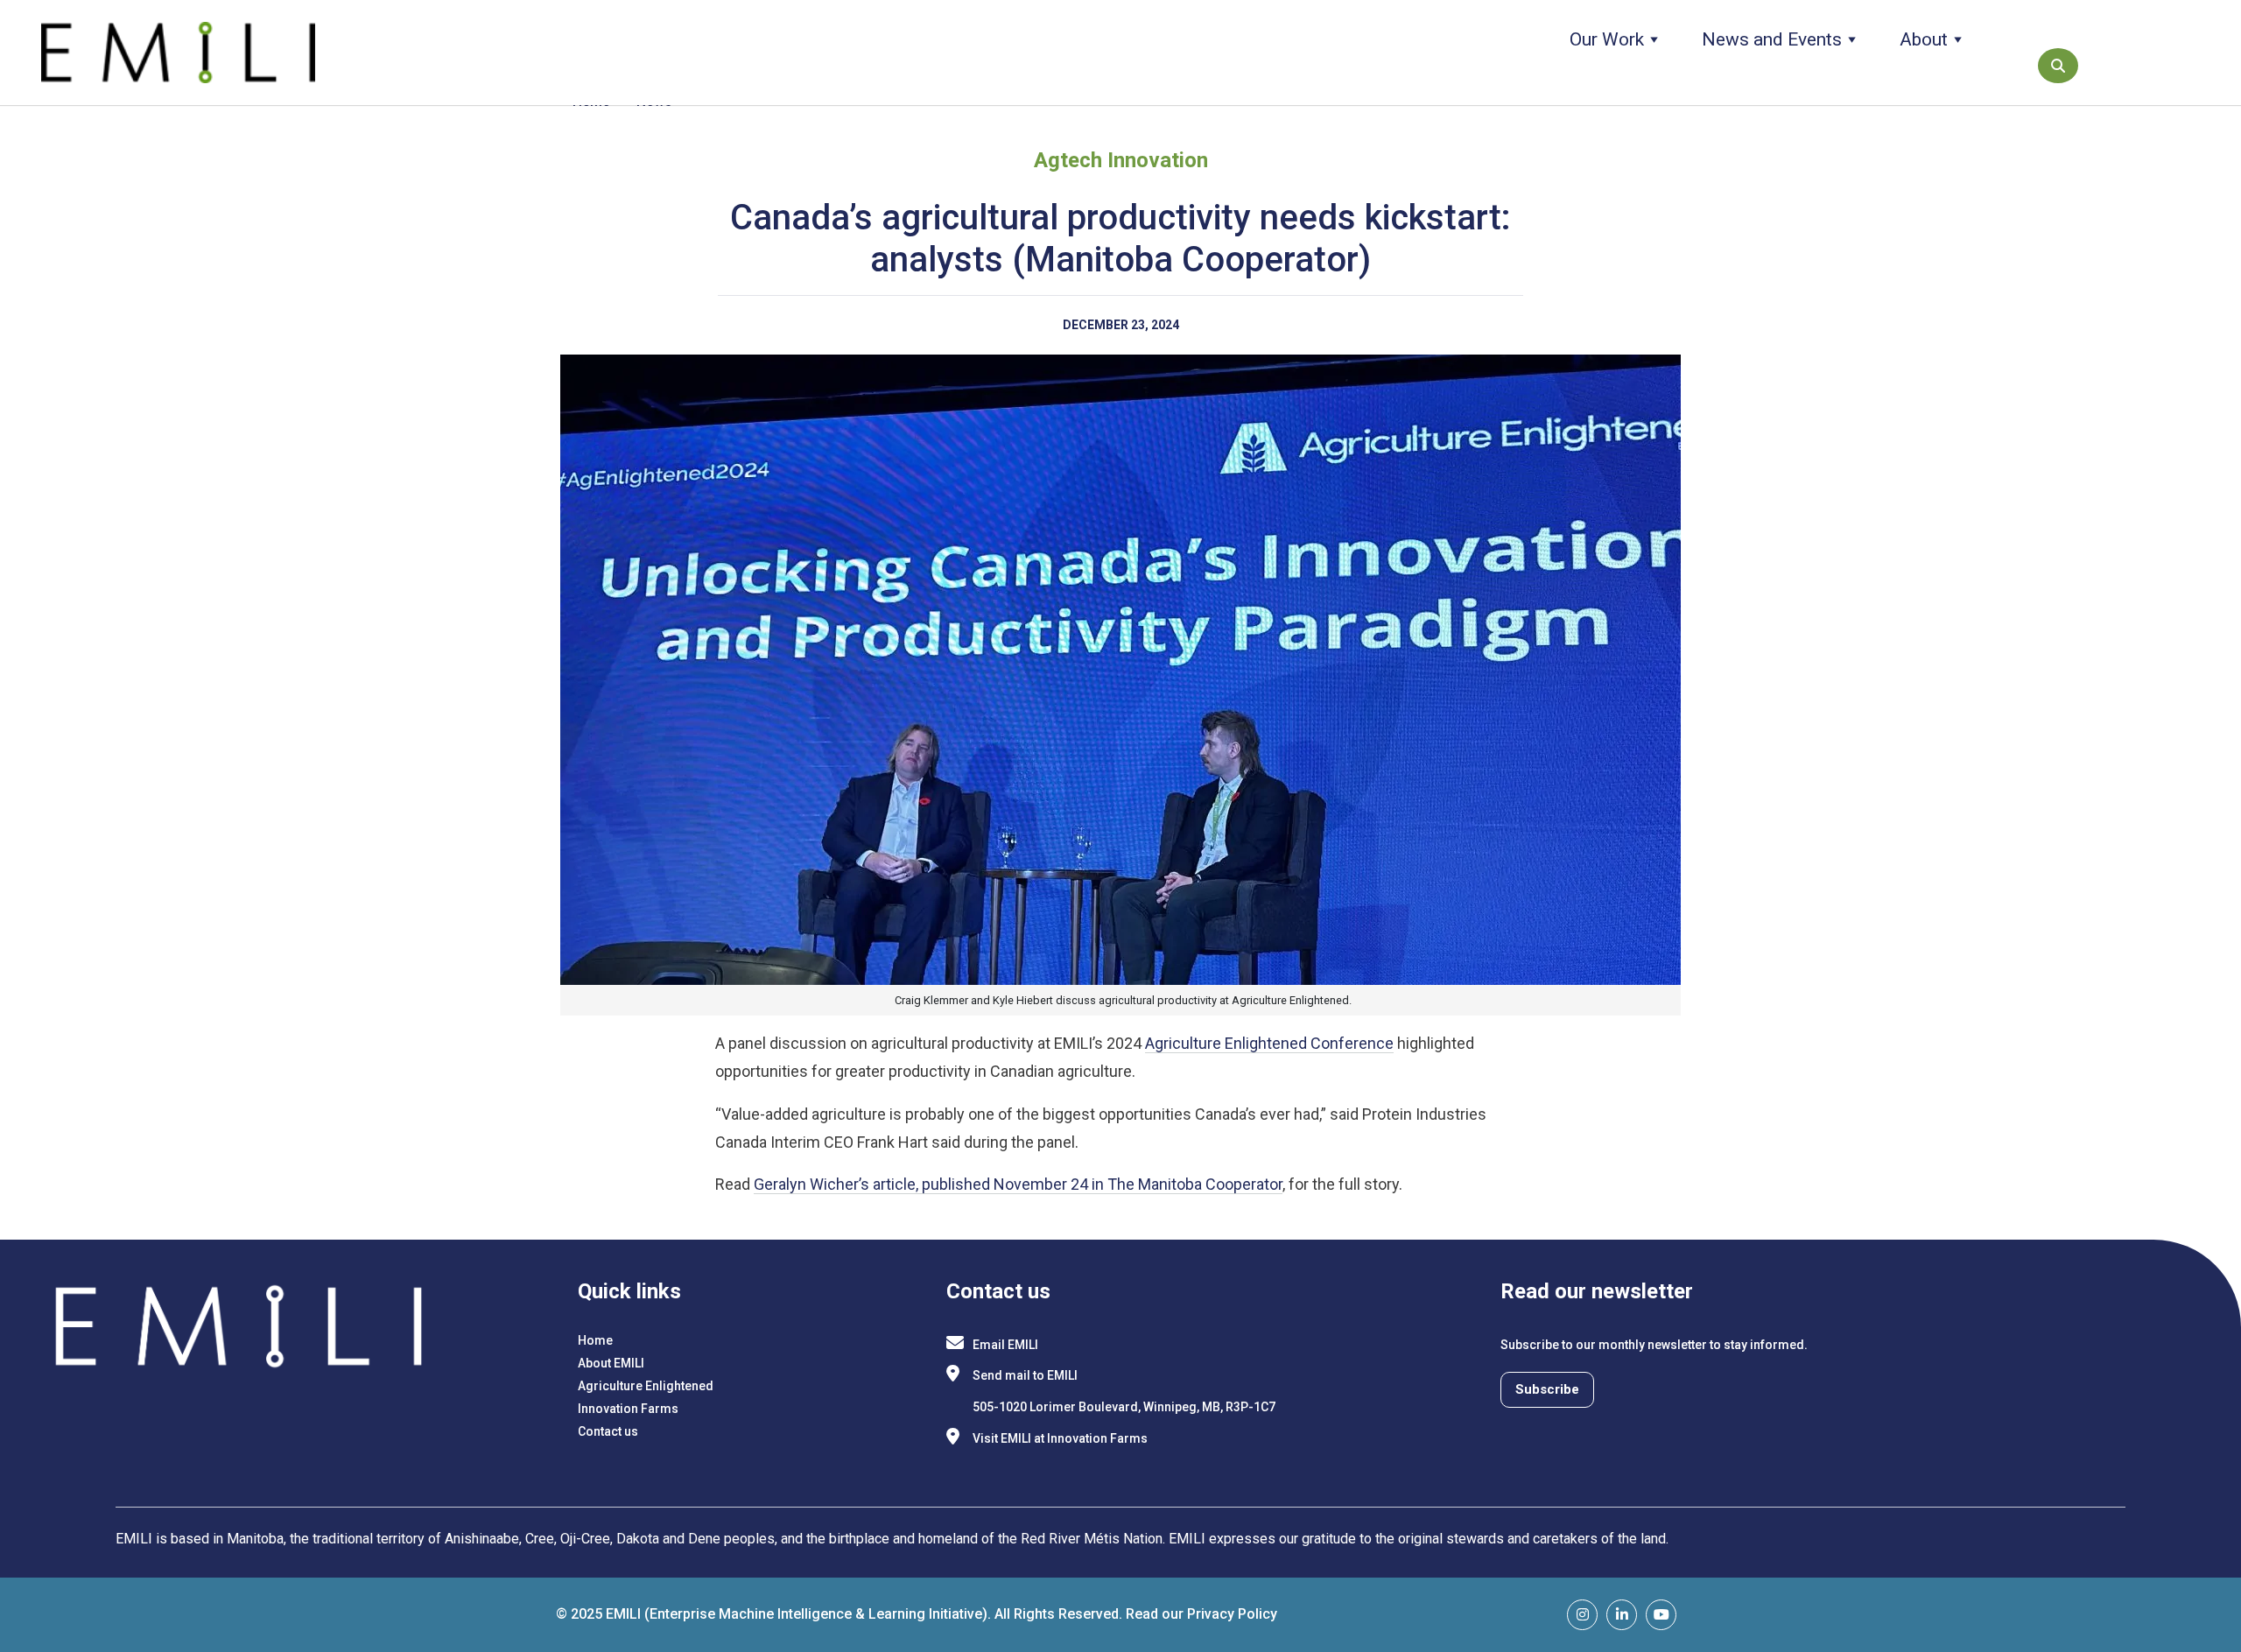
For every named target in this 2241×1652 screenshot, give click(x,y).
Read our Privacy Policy (1201, 1614)
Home (595, 1340)
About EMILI (611, 1363)
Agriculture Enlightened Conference (1269, 1043)
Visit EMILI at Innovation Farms (1060, 1438)
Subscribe (1547, 1389)
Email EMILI (1005, 1345)
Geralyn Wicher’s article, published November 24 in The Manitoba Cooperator (1018, 1184)
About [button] (1924, 39)
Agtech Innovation (1121, 160)
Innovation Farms (628, 1409)
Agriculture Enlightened (646, 1386)
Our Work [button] (1607, 39)
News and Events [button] (1772, 39)
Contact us (608, 1431)
